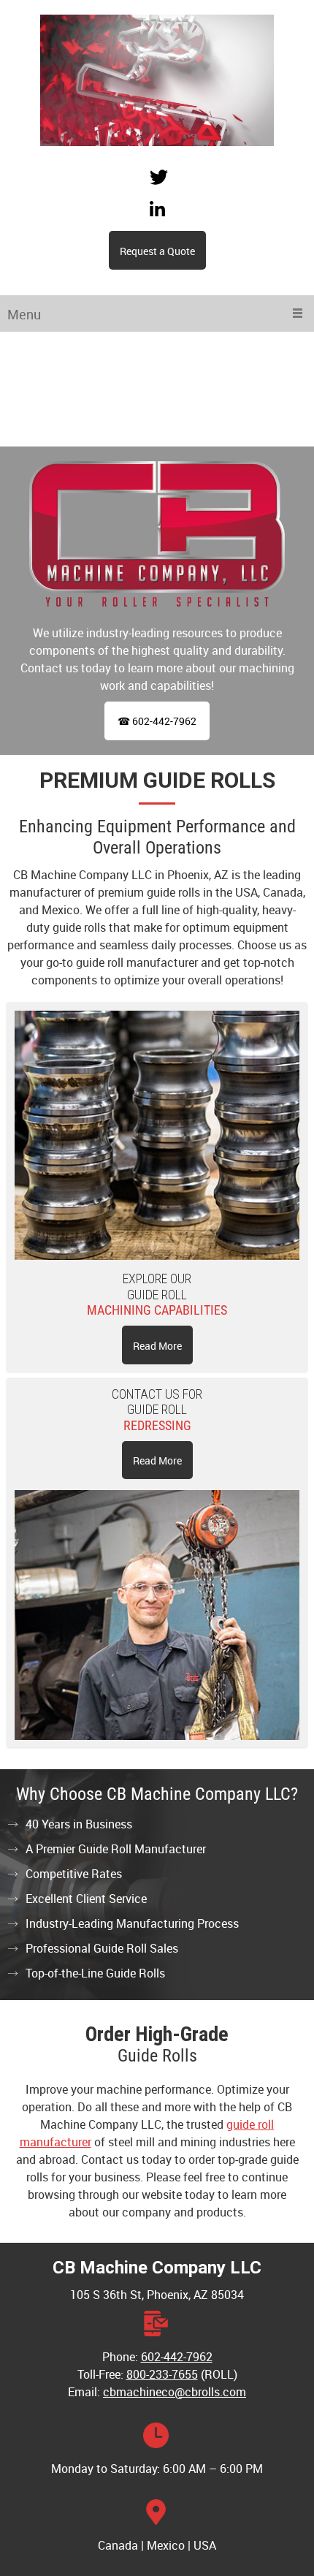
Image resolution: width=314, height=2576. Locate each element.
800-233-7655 (162, 2374)
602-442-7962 (177, 2357)
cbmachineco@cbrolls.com (175, 2392)
